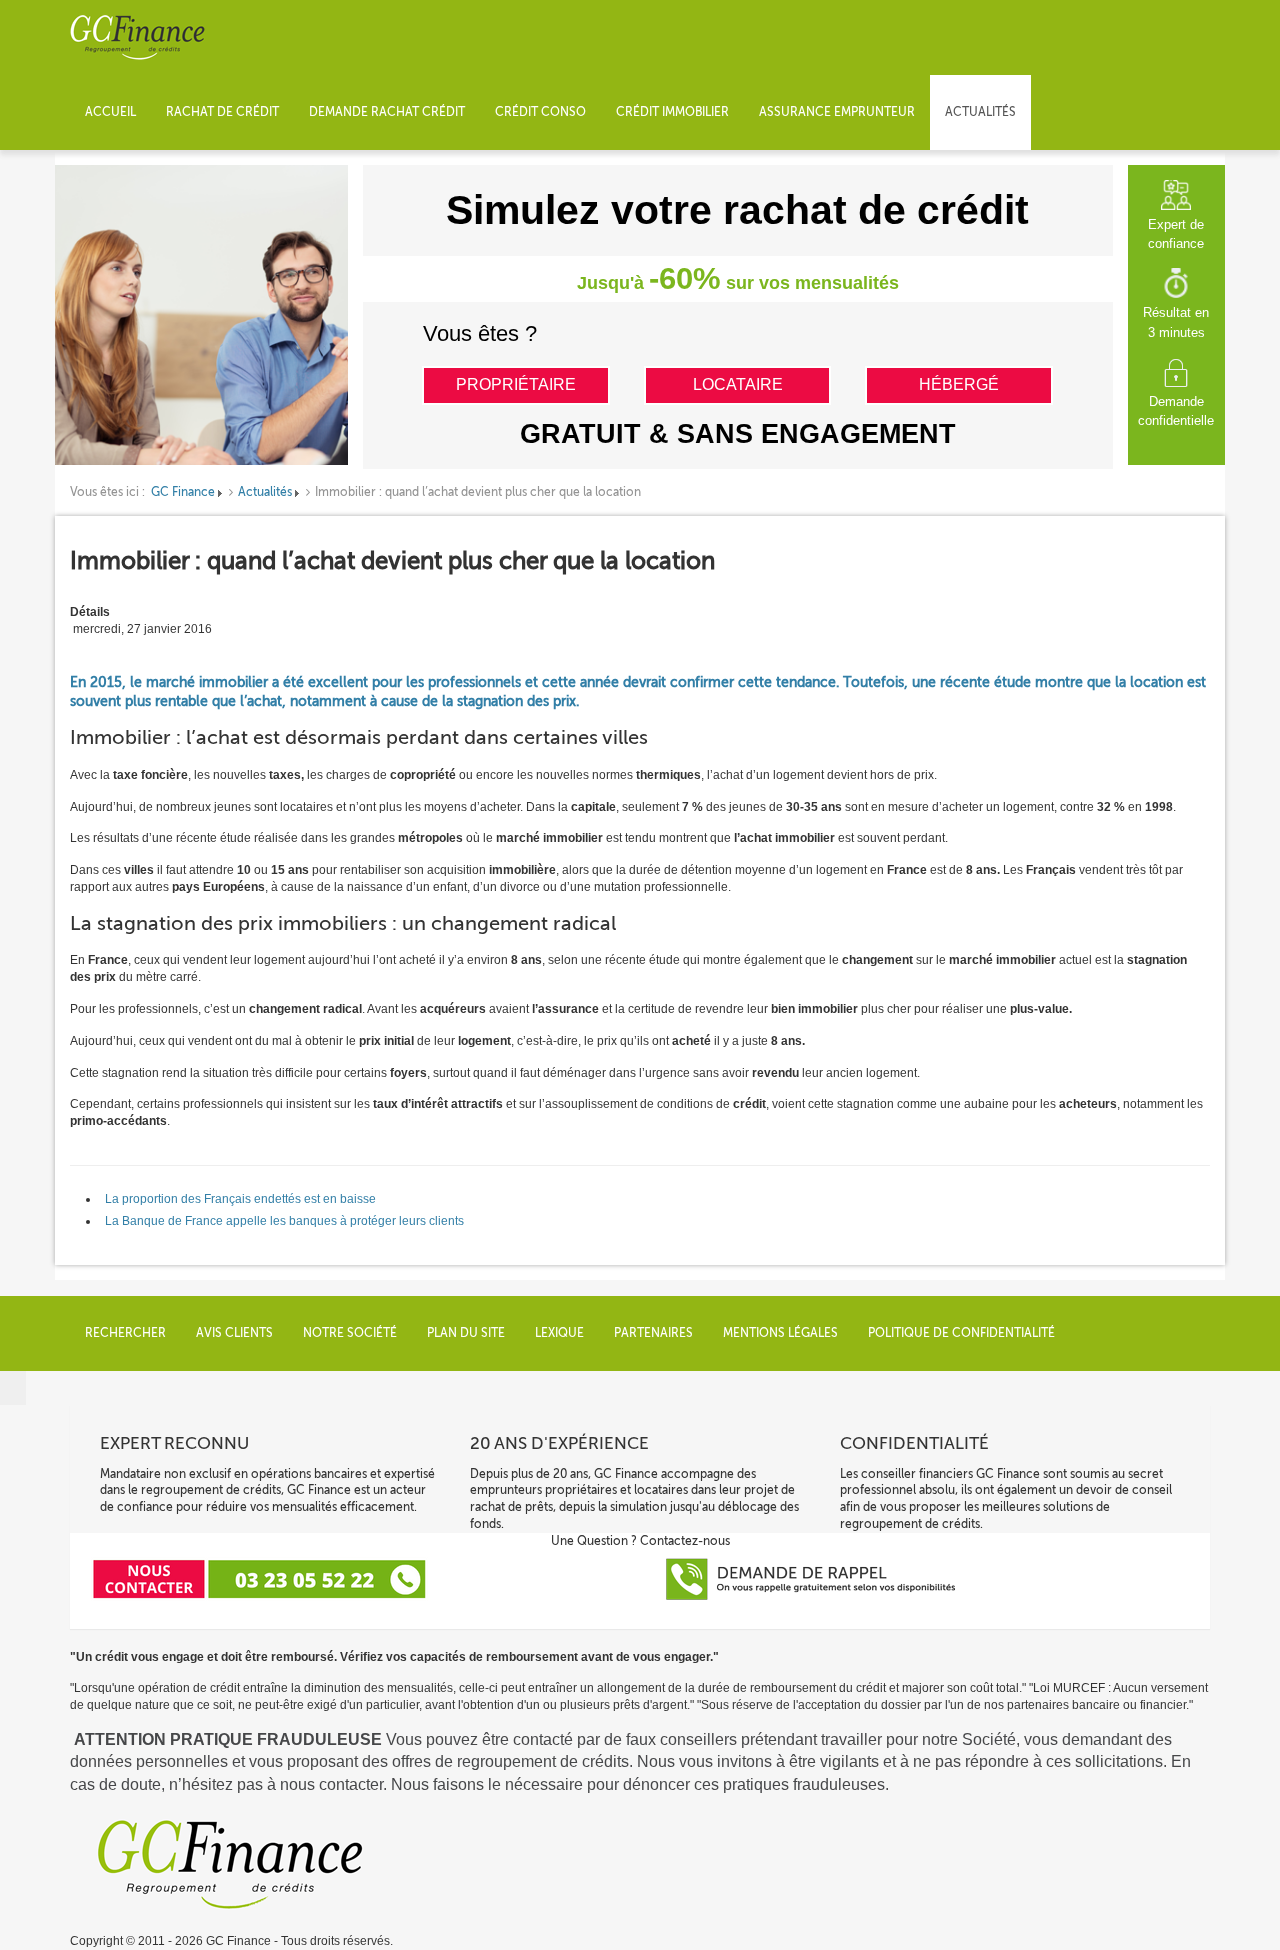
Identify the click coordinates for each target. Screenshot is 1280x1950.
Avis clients (234, 1333)
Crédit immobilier (672, 112)
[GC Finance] (137, 37)
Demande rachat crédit (387, 112)
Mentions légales (780, 1333)
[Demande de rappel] (823, 1578)
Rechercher (125, 1333)
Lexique (559, 1333)
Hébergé (959, 384)
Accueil (110, 112)
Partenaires (653, 1333)
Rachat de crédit (222, 112)
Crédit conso (540, 112)
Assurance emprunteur (837, 112)
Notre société (350, 1333)
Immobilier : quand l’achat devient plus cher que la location (392, 561)
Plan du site (466, 1333)
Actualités (980, 112)
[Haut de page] (13, 1388)
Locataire (738, 384)
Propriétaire (516, 384)
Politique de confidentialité (961, 1333)
